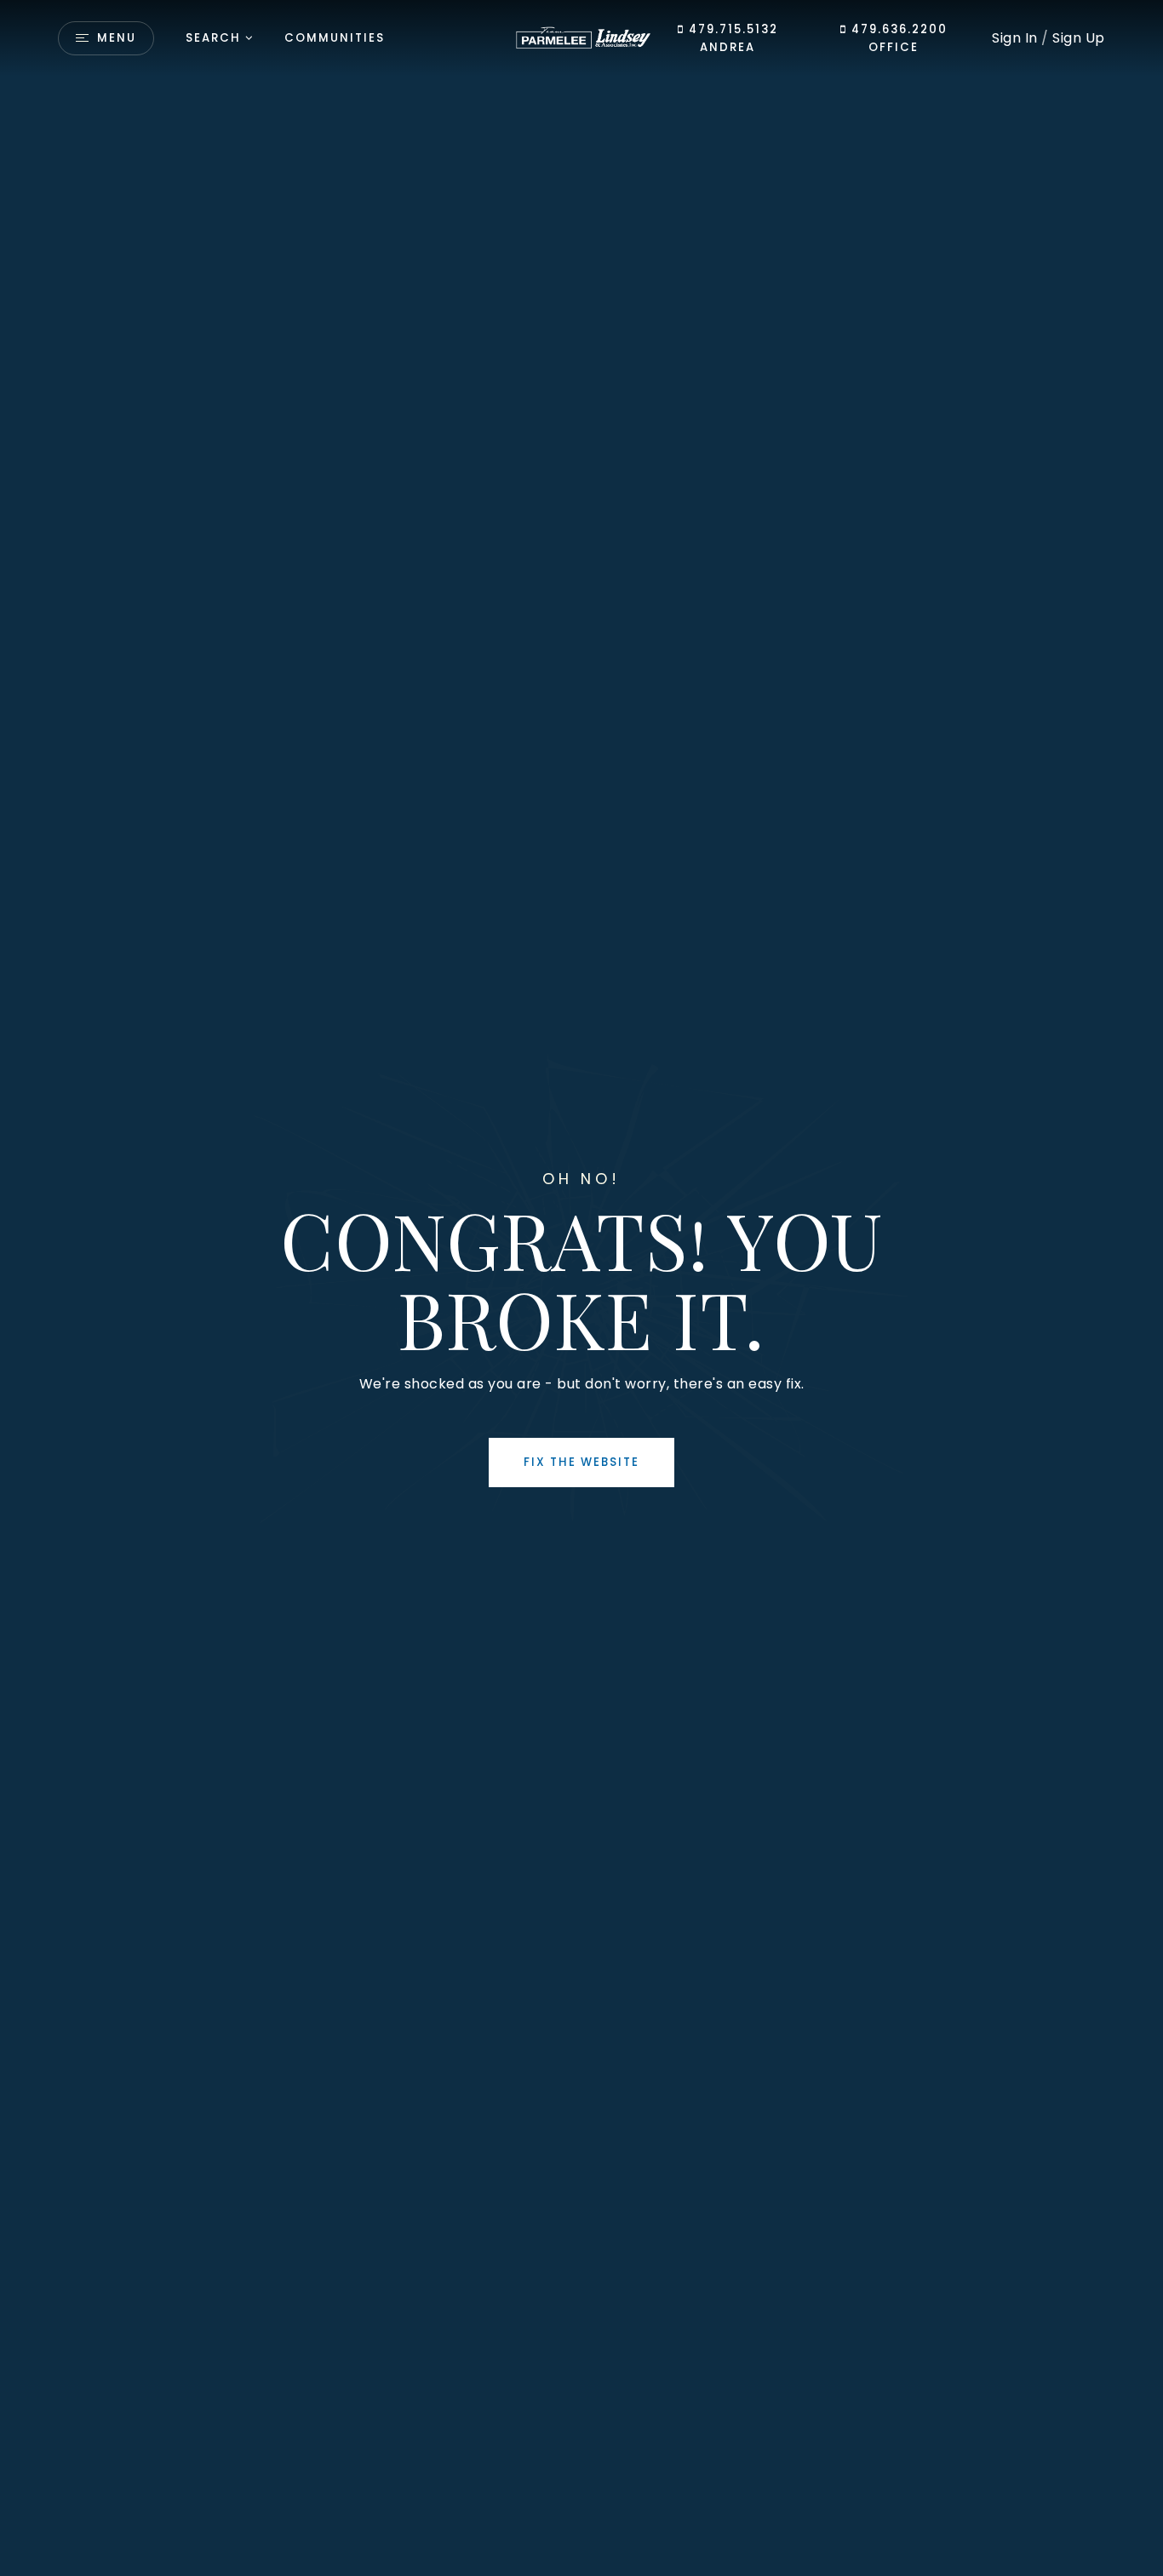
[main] (581, 1288)
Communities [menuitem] (335, 38)
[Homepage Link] (581, 37)
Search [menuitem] (213, 38)
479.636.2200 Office (897, 38)
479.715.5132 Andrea (731, 38)
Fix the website (581, 1462)
